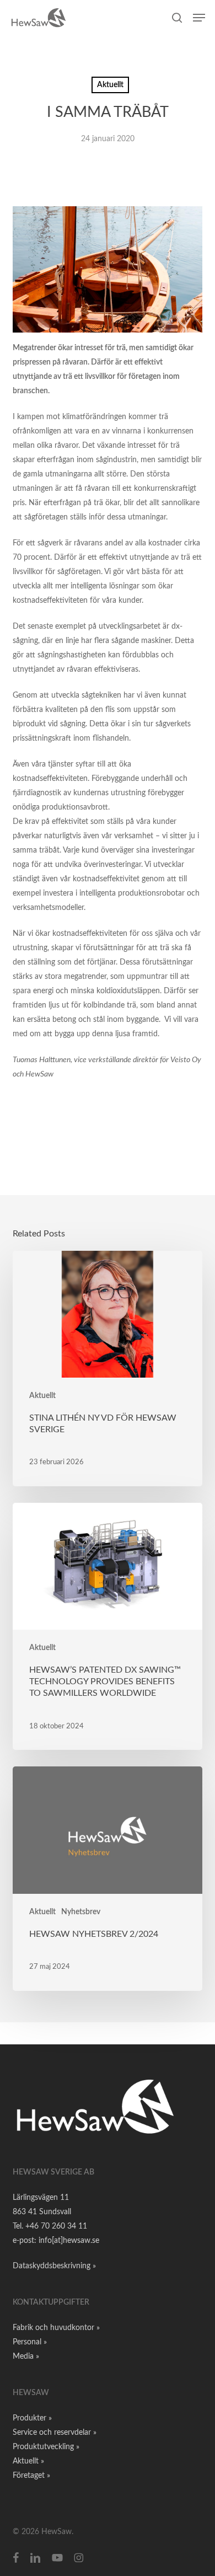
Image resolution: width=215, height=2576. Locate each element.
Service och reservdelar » (55, 2433)
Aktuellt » (28, 2461)
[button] (199, 18)
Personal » (30, 2342)
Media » (26, 2357)
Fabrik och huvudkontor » (56, 2328)
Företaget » (31, 2476)
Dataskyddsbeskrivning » (54, 2266)
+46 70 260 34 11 (56, 2226)
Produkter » (32, 2418)
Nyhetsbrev (81, 1912)
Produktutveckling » (46, 2447)
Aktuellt (110, 85)
